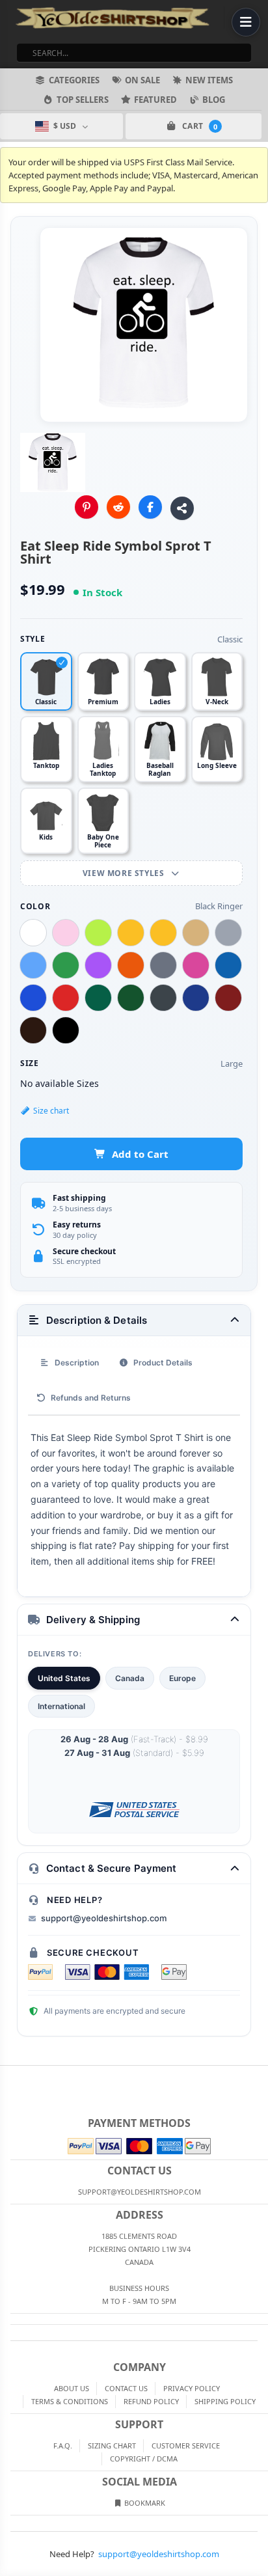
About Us (72, 2388)
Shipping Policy (225, 2401)
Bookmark (144, 2503)
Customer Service (186, 2446)
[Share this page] (182, 508)
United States (64, 1678)
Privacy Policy (192, 2388)
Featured (155, 100)
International (61, 1706)
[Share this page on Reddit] (118, 507)
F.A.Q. (63, 2446)
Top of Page (259, 2076)
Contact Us (126, 2388)
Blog (214, 100)
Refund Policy (151, 2401)
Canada (130, 1678)
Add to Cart (140, 1154)
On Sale (142, 80)
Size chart (51, 1111)
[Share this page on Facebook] (150, 507)
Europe (182, 1678)
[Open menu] (246, 22)
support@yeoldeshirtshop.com (104, 1918)
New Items (209, 80)
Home (9, 2076)
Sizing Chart (112, 2446)
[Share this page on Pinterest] (87, 507)
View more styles (125, 873)
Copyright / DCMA (144, 2459)
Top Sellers (83, 100)
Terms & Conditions (70, 2401)
